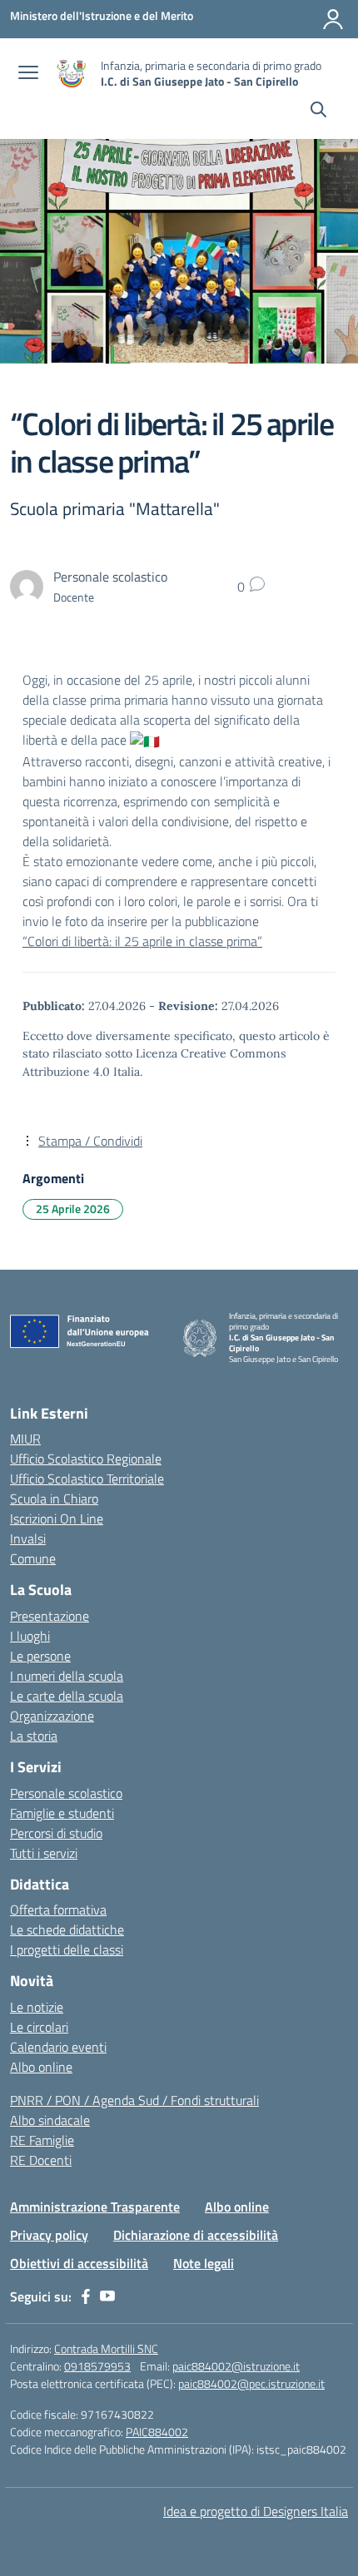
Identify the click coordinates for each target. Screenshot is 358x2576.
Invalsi (28, 1538)
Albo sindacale (50, 2120)
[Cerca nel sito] (318, 111)
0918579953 (97, 2366)
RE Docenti (41, 2160)
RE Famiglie (42, 2140)
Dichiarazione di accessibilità (196, 2235)
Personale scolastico (66, 1793)
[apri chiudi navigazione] (28, 74)
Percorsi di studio (56, 1833)
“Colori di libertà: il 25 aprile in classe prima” (142, 941)
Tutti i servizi (44, 1853)
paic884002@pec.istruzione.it (251, 2383)
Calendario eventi (58, 2047)
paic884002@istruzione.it (236, 2366)
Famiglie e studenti (62, 1813)
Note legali (204, 2263)
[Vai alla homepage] (72, 74)
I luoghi (30, 1636)
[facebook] (86, 2296)
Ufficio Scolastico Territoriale (87, 1479)
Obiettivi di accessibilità (79, 2263)
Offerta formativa (58, 1910)
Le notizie (37, 2007)
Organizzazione (52, 1716)
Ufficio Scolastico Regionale (86, 1459)
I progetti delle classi (67, 1949)
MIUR (25, 1439)
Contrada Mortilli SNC (106, 2348)
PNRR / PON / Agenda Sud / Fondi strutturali (134, 2100)
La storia (34, 1736)
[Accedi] (333, 19)
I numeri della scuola (67, 1676)
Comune (33, 1558)
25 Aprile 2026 (73, 1209)
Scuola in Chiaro (54, 1499)
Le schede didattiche (67, 1930)
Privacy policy (49, 2235)
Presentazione (50, 1616)
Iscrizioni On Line (57, 1518)
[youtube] (107, 2296)
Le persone (40, 1656)
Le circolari (39, 2027)
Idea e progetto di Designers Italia (256, 2511)
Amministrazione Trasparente (95, 2207)
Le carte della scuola (67, 1696)
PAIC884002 (157, 2432)
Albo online (41, 2067)
